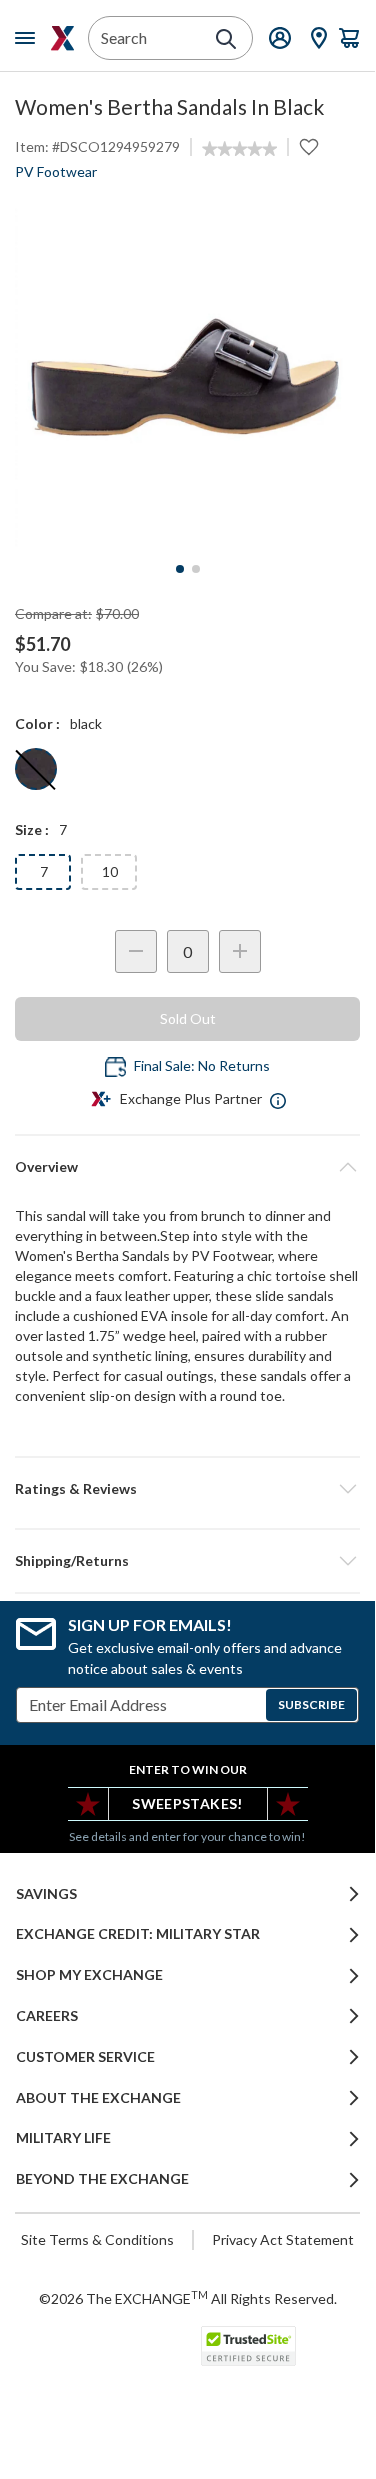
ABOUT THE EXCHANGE (98, 2098)
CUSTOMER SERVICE (85, 2057)
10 (110, 871)
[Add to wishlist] (309, 147)
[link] (239, 149)
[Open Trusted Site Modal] (248, 2346)
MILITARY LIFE (63, 2138)
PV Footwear (56, 171)
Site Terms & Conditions (97, 2239)
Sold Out (188, 1018)
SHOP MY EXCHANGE (89, 1975)
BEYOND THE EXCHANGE (102, 2179)
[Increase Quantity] (240, 951)
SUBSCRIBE (311, 1704)
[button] (187, 1489)
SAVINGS (46, 1894)
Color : (37, 723)
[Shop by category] (29, 38)
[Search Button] (226, 39)
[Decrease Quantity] (136, 951)
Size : (32, 829)
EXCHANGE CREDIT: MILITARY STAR (138, 1934)
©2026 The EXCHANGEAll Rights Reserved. (188, 2298)
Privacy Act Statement (283, 2239)
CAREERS (47, 2016)
